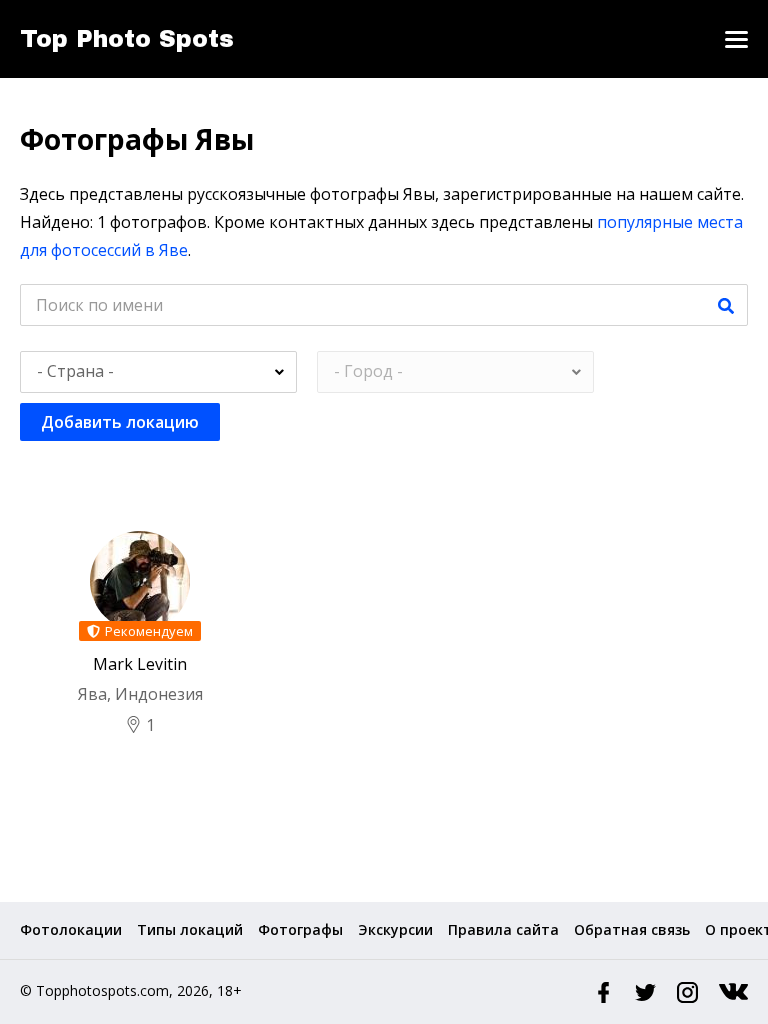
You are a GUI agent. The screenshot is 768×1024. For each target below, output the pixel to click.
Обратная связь (632, 929)
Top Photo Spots (127, 39)
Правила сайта (503, 929)
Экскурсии (395, 929)
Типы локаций (190, 929)
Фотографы (300, 929)
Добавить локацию (120, 422)
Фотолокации (71, 929)
